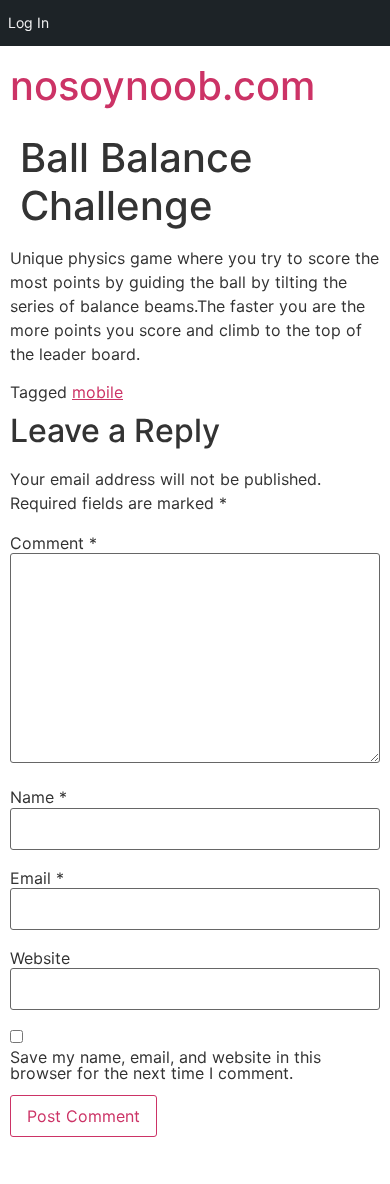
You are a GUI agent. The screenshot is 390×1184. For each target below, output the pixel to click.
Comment (53, 543)
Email (37, 878)
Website (40, 958)
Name (38, 797)
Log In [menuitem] (28, 22)
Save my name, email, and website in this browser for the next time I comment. (165, 1065)
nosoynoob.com (162, 85)
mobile (97, 392)
